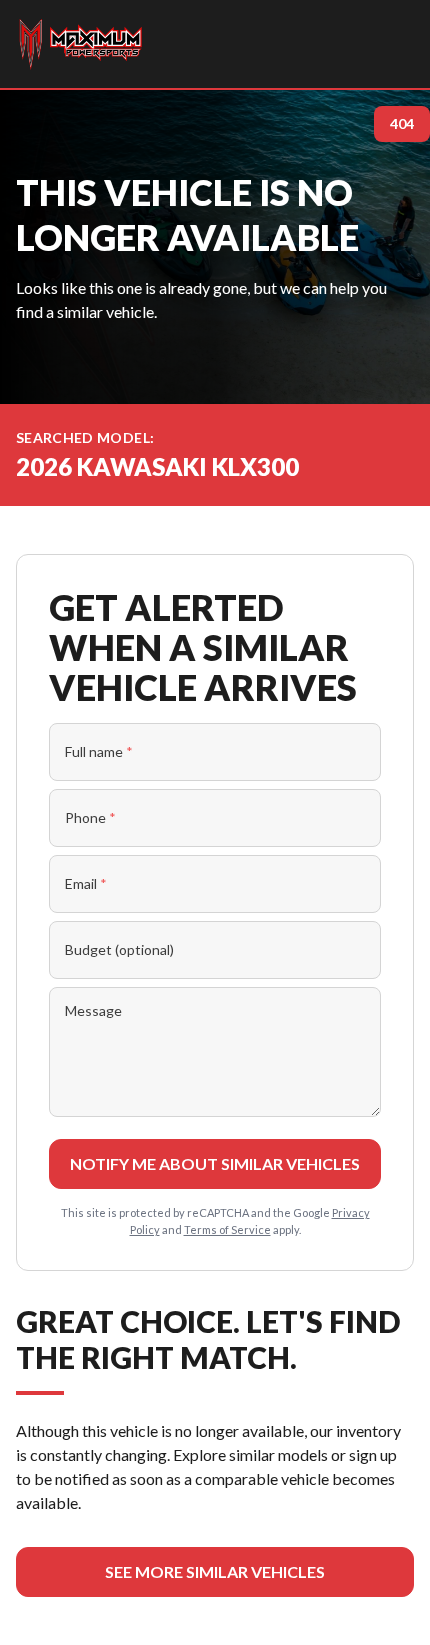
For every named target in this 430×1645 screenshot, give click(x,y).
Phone (90, 817)
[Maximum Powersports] (80, 44)
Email (86, 883)
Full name (99, 751)
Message (93, 1010)
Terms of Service (227, 1229)
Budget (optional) (119, 949)
